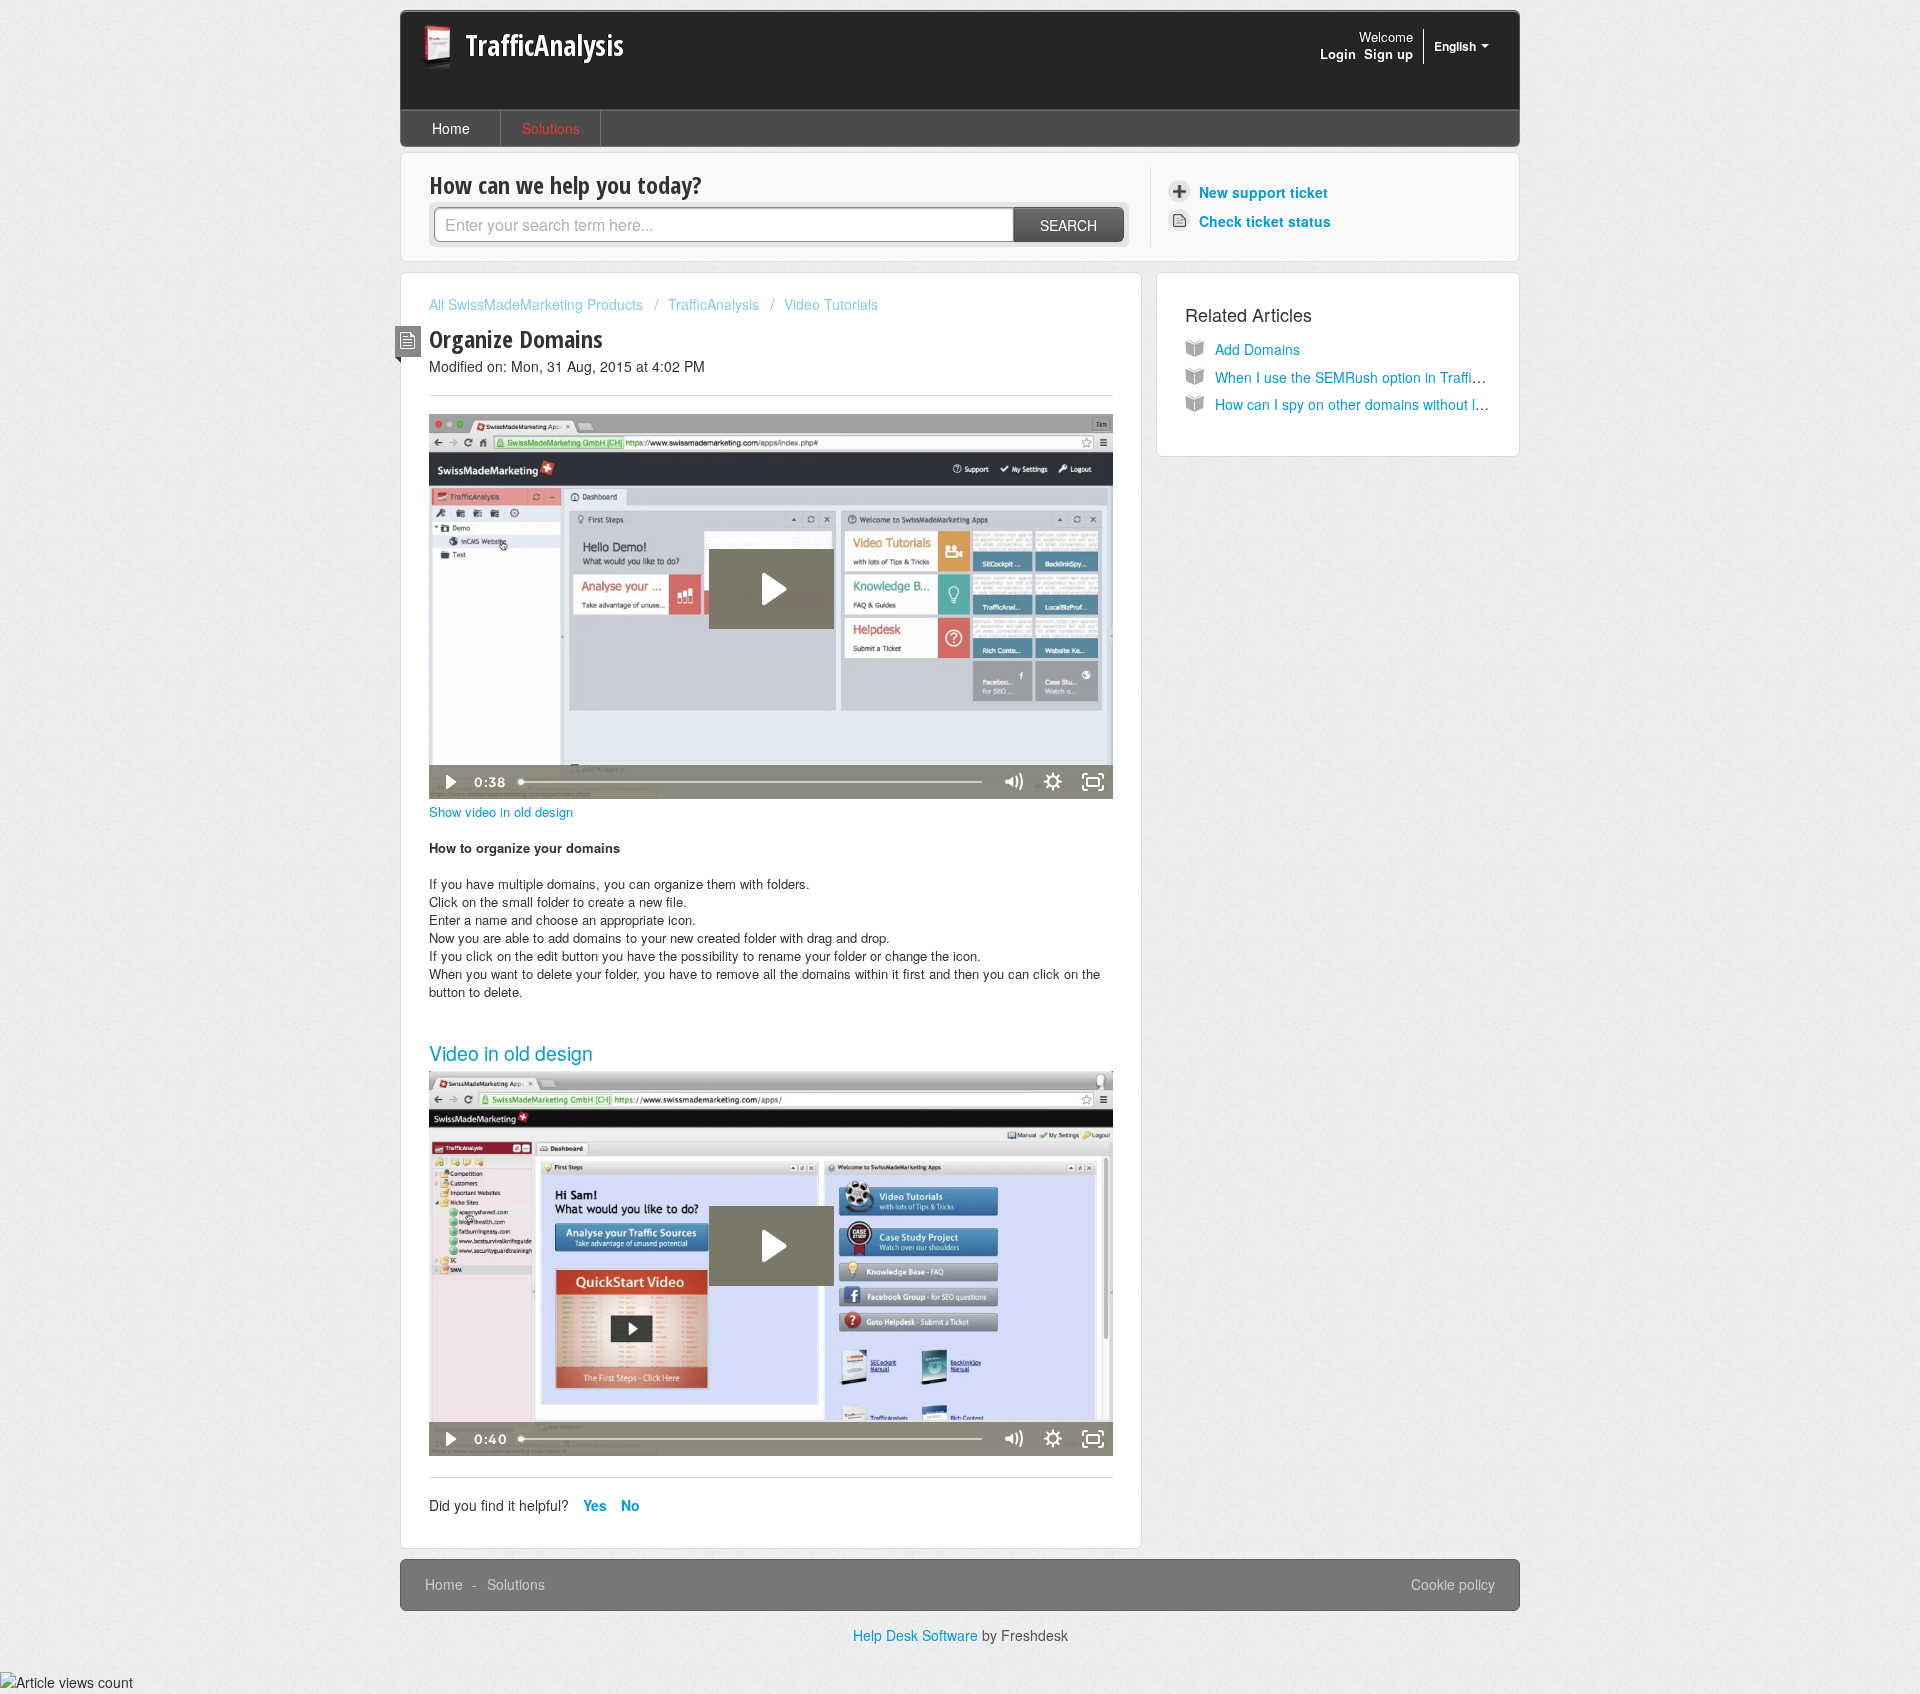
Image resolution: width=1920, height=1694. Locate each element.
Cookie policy (1453, 1584)
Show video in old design (501, 811)
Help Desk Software (917, 1635)
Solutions (551, 128)
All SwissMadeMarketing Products (536, 304)
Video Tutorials (831, 304)
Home (451, 128)
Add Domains (1257, 349)
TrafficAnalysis (713, 304)
